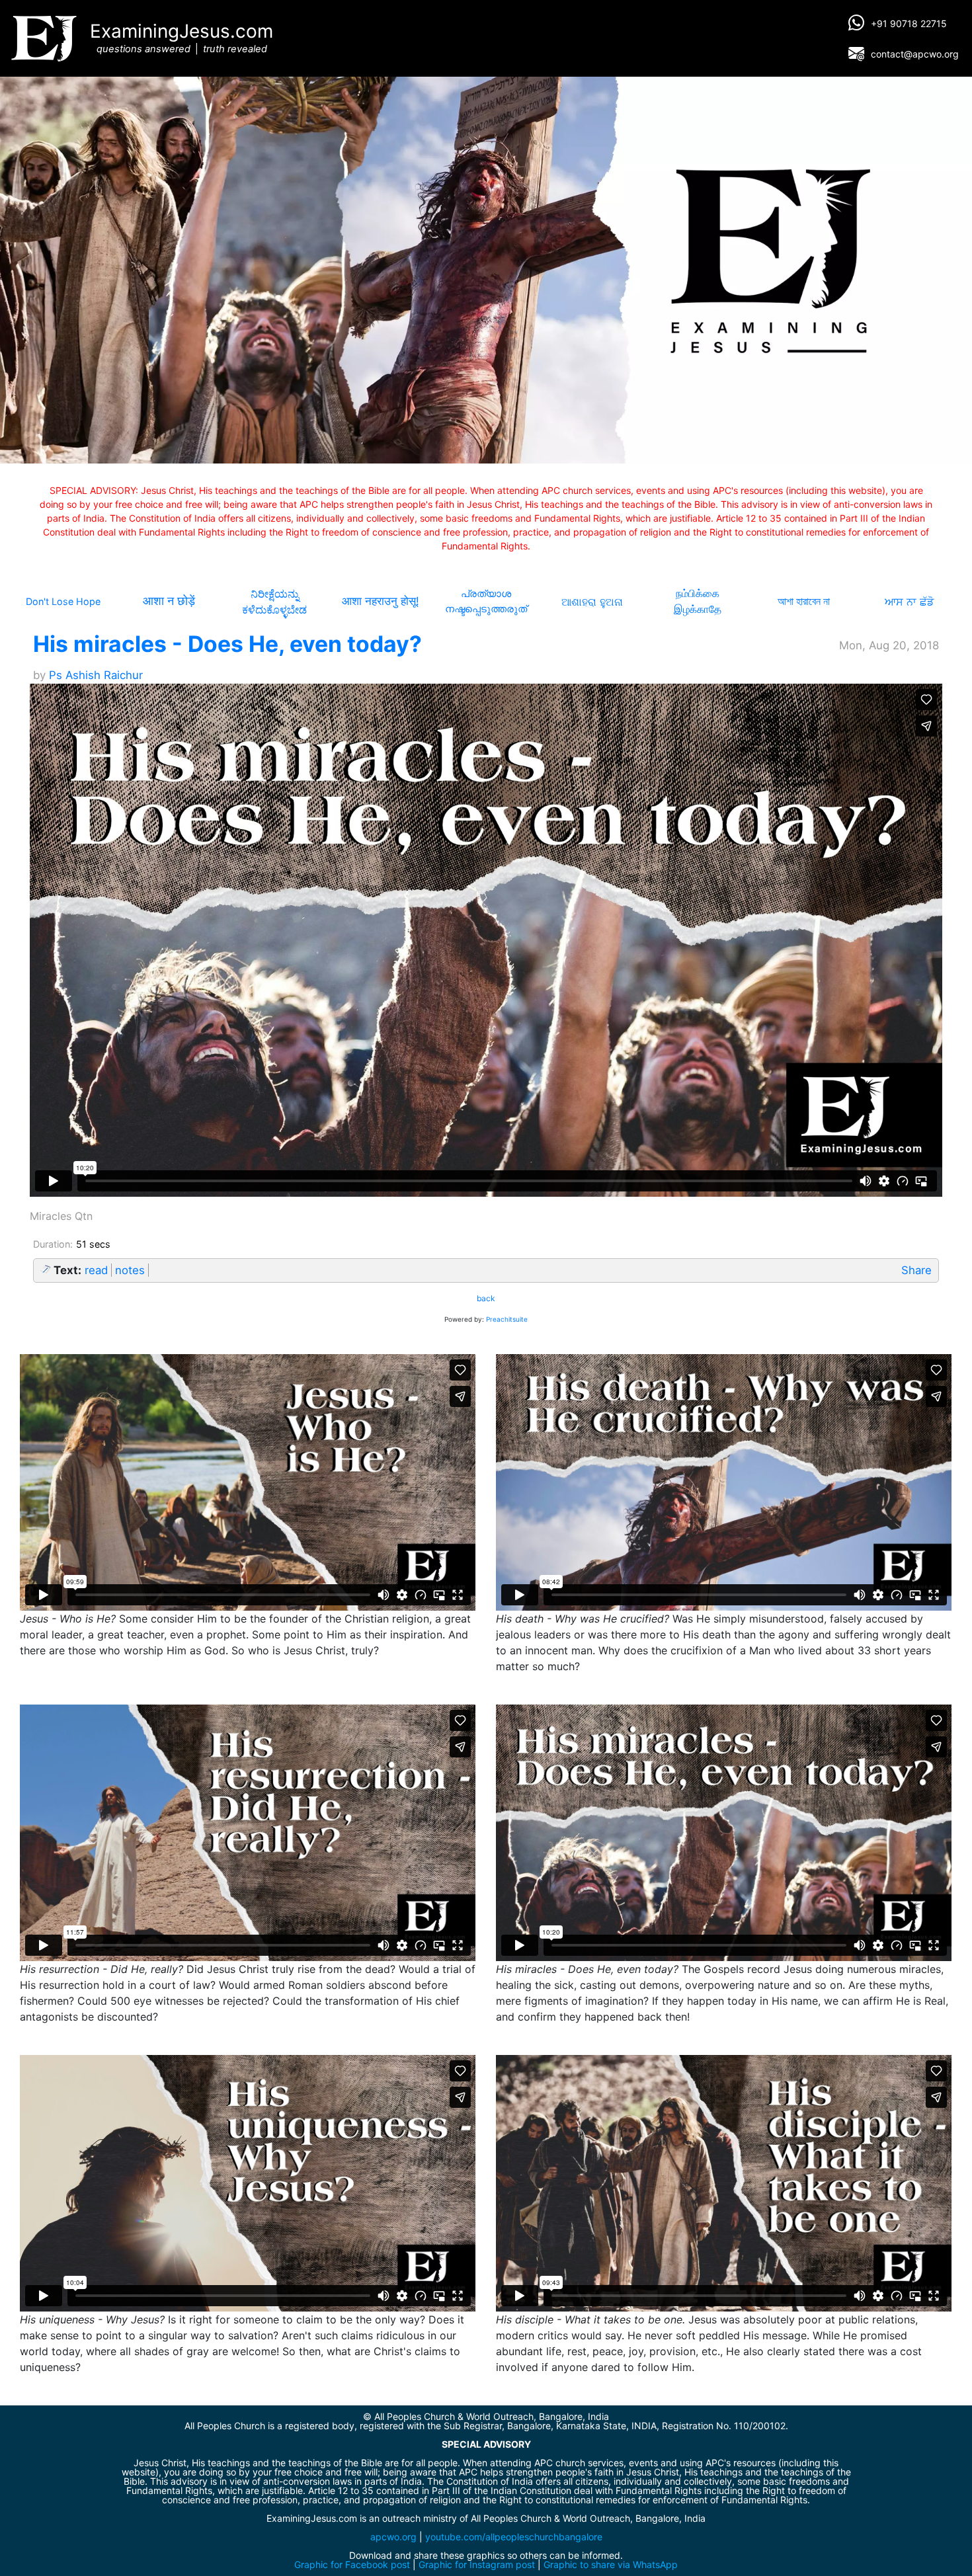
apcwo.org (393, 2537)
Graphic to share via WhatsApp (611, 2564)
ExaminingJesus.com (182, 37)
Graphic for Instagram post (477, 2564)
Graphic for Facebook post (352, 2564)
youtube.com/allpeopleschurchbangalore (514, 2537)
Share (916, 1270)
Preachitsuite (507, 1319)
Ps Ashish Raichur (96, 675)
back (486, 1298)
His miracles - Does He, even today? (227, 644)
